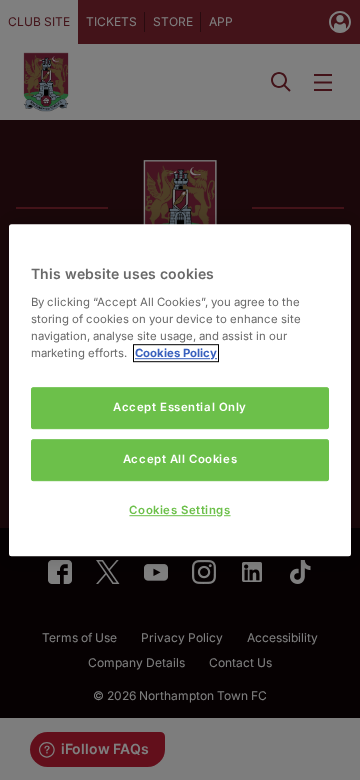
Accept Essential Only (180, 407)
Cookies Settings (179, 510)
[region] (180, 390)
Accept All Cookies (180, 459)
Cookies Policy (176, 353)
